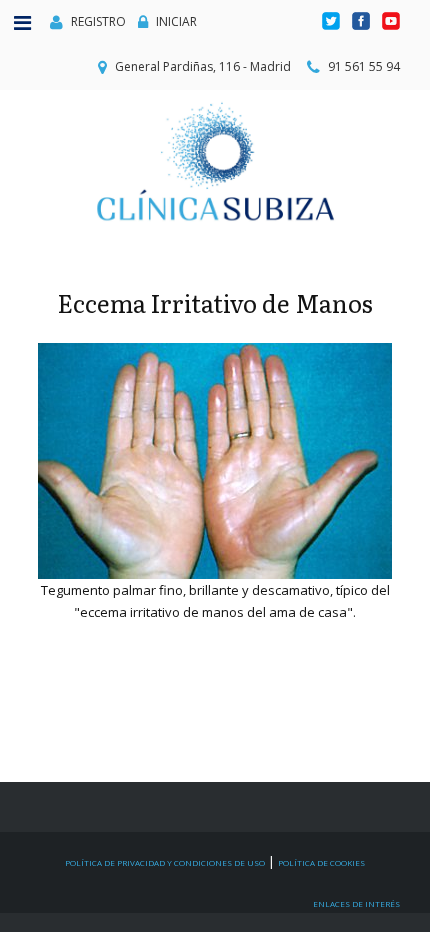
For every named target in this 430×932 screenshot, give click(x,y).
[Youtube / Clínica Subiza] (391, 21)
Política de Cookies (321, 862)
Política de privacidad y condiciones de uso (165, 862)
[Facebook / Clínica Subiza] (362, 21)
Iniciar (176, 21)
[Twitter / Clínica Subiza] (332, 21)
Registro (98, 21)
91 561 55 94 (364, 66)
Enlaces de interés (356, 903)
